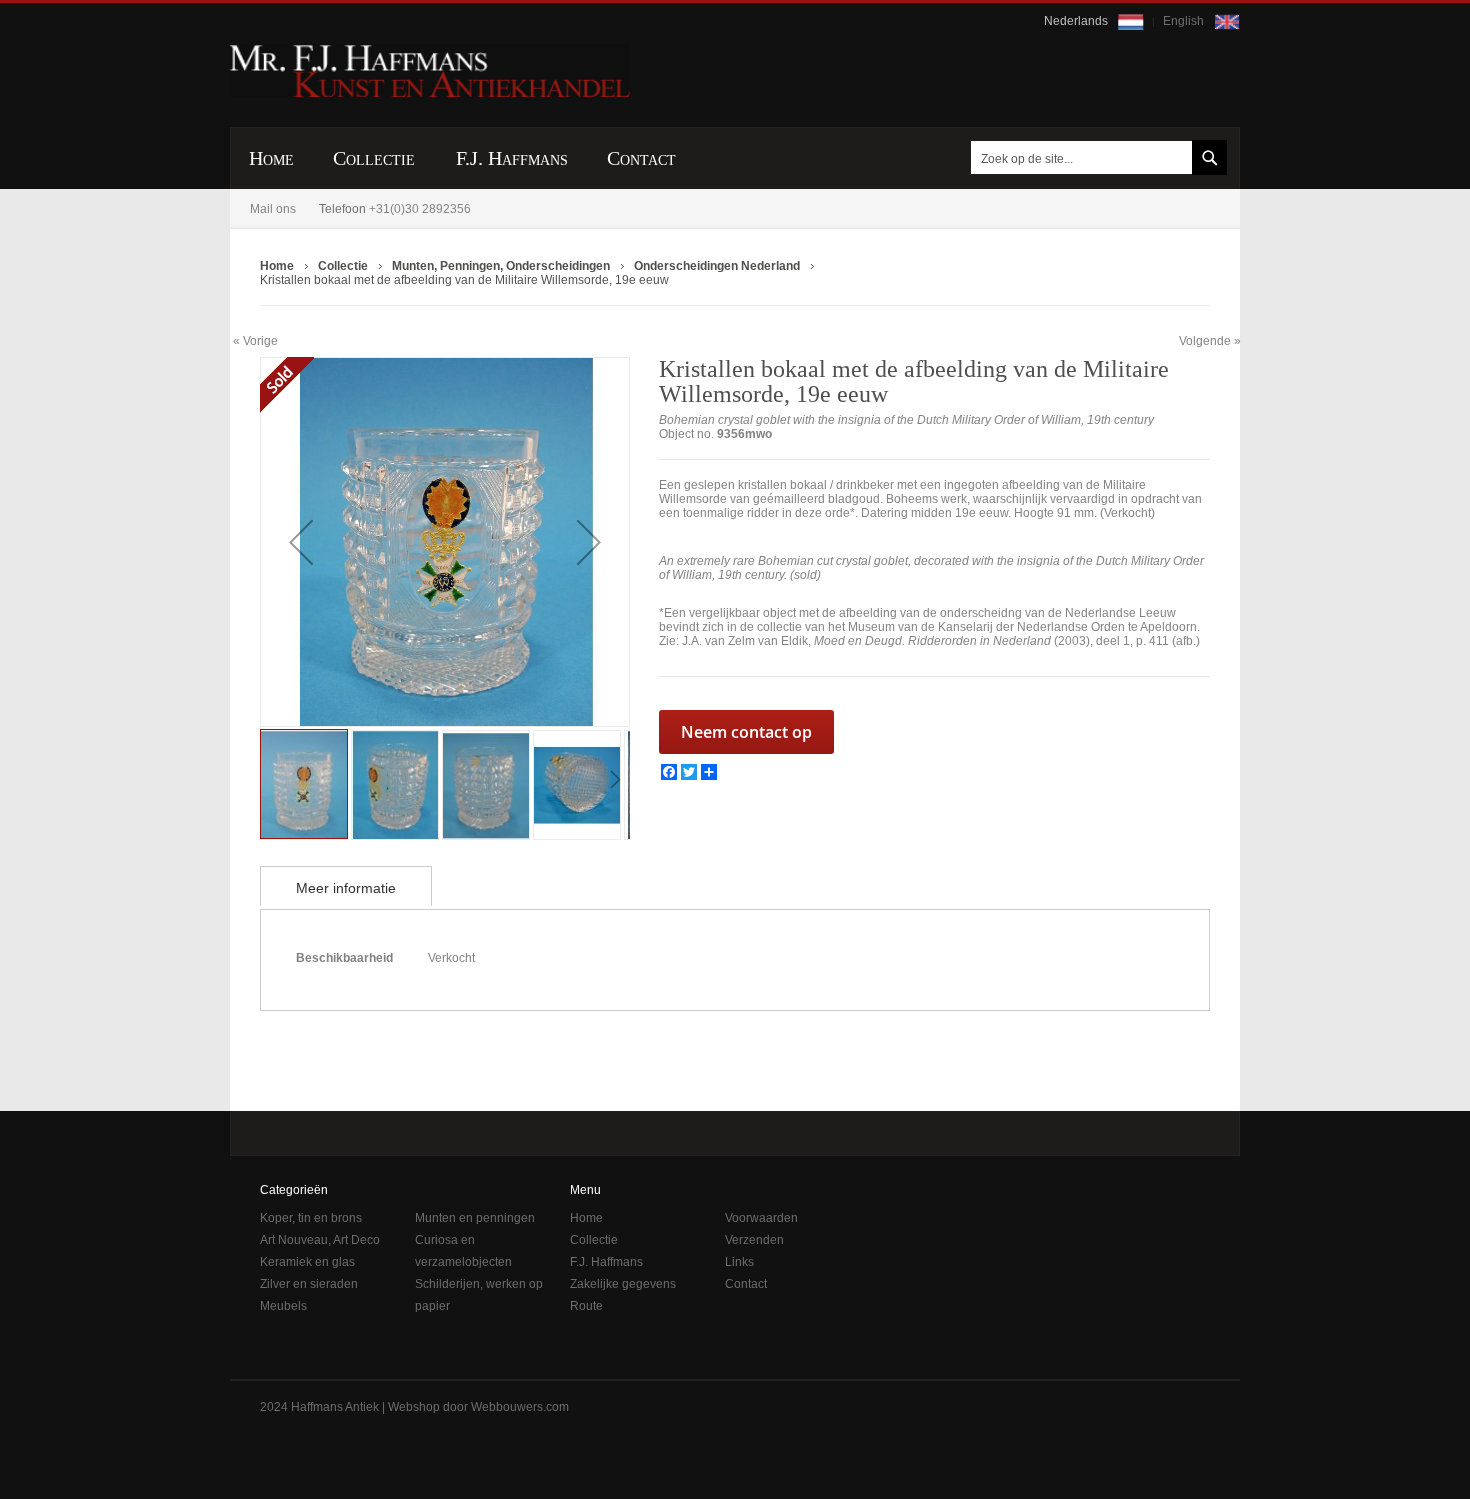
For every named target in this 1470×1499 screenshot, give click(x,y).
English (1185, 21)
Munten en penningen (475, 1218)
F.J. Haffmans (606, 1262)
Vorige (260, 340)
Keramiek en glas (307, 1262)
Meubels (283, 1306)
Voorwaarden (761, 1218)
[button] (301, 542)
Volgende (1205, 341)
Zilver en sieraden (309, 1284)
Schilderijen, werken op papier (479, 1295)
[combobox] (1095, 157)
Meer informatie (346, 888)
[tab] (346, 886)
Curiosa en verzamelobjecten (463, 1251)
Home (586, 1218)
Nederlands (1077, 21)
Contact (746, 1284)
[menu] (735, 158)
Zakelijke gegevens (623, 1284)
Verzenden (754, 1240)
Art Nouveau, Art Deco (320, 1240)
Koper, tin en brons (311, 1218)
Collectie (594, 1240)
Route (586, 1306)
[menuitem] (271, 158)
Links (739, 1262)
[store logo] (430, 71)
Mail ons (273, 209)
